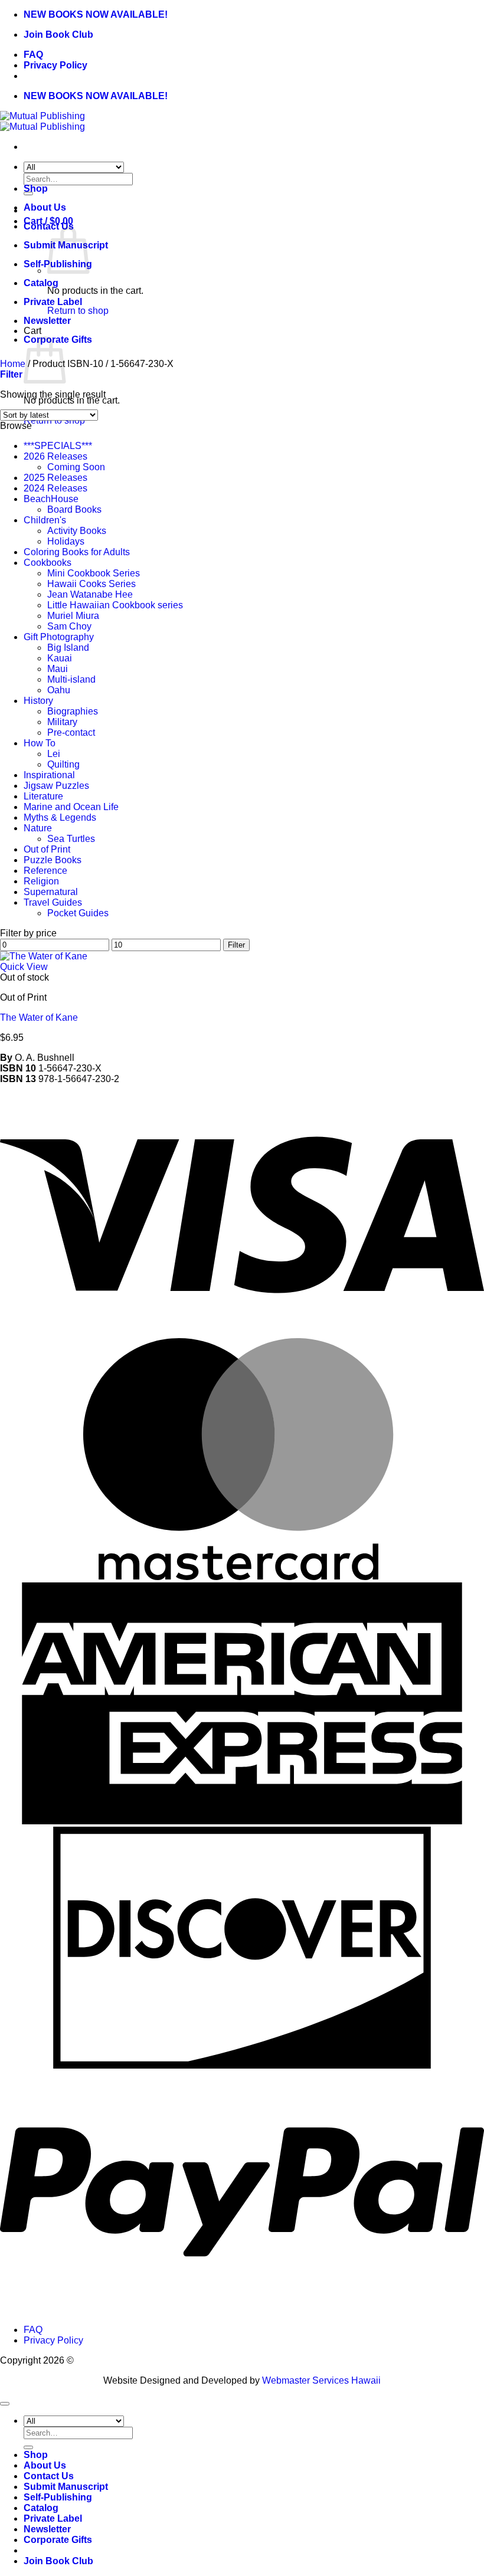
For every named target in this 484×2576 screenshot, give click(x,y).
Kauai (60, 658)
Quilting (63, 764)
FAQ (33, 55)
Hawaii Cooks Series (91, 584)
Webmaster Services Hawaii (321, 2380)
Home (13, 364)
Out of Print (47, 849)
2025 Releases (55, 478)
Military (62, 722)
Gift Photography (59, 637)
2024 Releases (55, 488)
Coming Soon (76, 467)
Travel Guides (53, 902)
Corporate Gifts (58, 2540)
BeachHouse (51, 499)
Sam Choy (69, 626)
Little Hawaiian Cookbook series (115, 605)
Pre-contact (71, 733)
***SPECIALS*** (58, 446)
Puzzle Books (53, 860)
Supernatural (51, 892)
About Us (45, 207)
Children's (45, 520)
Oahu (59, 690)
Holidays (66, 541)
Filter (236, 945)
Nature (38, 828)
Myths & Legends (60, 817)
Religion (41, 881)
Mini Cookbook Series (94, 573)
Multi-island (71, 679)
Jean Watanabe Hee (90, 594)
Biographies (73, 711)
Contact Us (49, 2476)
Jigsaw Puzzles (56, 786)
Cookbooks (48, 563)
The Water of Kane (39, 1017)
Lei (54, 754)
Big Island (68, 648)
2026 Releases (55, 456)
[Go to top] (5, 2404)
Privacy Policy (55, 65)
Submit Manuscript (66, 2487)
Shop (36, 189)
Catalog (41, 283)
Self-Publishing (58, 2497)
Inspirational (49, 775)
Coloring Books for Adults (77, 552)
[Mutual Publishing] (42, 121)
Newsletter (47, 321)
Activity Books (77, 531)
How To (40, 743)
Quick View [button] (24, 967)
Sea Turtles (71, 839)
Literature (43, 796)
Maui (58, 669)
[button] (11, 374)
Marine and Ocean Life (71, 807)
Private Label (53, 302)
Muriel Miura (73, 616)
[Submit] (28, 2447)
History (38, 701)
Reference (45, 871)
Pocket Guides (78, 913)
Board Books (74, 509)
